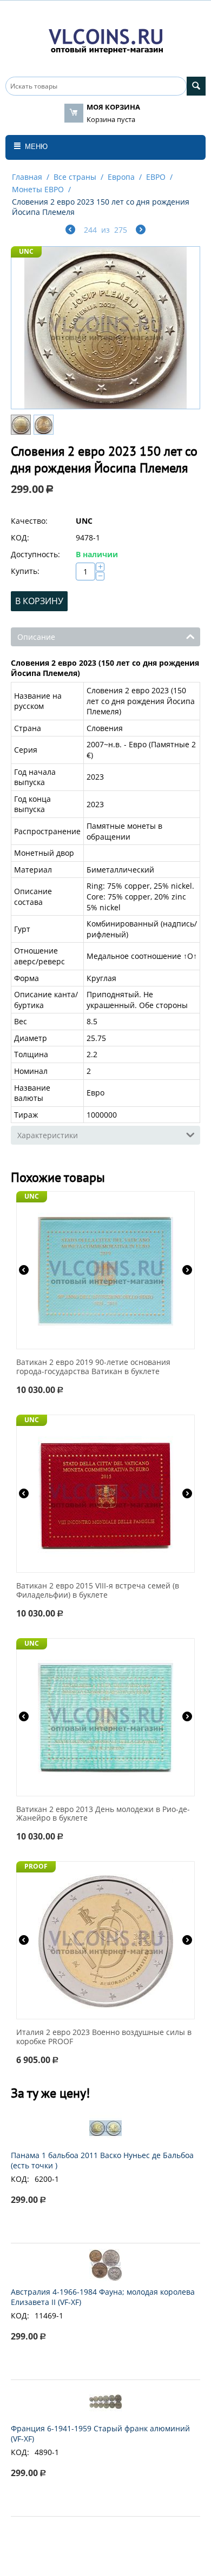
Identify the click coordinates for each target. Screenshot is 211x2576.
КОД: (20, 537)
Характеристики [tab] (48, 1135)
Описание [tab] (36, 637)
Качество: (29, 521)
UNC (26, 251)
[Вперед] (141, 231)
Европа (121, 177)
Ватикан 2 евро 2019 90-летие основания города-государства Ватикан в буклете (93, 1367)
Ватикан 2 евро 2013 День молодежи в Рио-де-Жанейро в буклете (103, 1814)
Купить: (25, 571)
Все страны (75, 177)
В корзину (39, 601)
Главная (27, 177)
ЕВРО (156, 177)
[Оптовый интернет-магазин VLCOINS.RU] (105, 39)
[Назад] (70, 231)
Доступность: (35, 554)
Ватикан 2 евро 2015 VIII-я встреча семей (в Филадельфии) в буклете (98, 1591)
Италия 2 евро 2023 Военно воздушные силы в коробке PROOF (104, 2037)
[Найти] (196, 86)
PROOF (36, 1866)
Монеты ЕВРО (38, 189)
